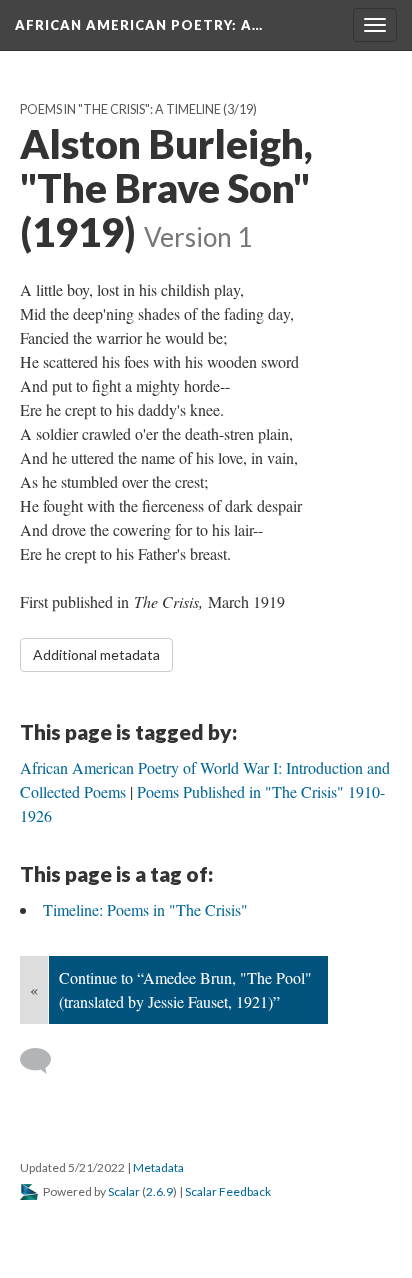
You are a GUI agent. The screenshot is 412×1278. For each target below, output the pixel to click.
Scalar (124, 1191)
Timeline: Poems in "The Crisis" (145, 909)
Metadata (158, 1167)
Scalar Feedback (228, 1191)
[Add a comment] (44, 1061)
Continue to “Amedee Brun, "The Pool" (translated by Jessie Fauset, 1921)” (185, 989)
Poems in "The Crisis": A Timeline (120, 109)
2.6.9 (159, 1191)
